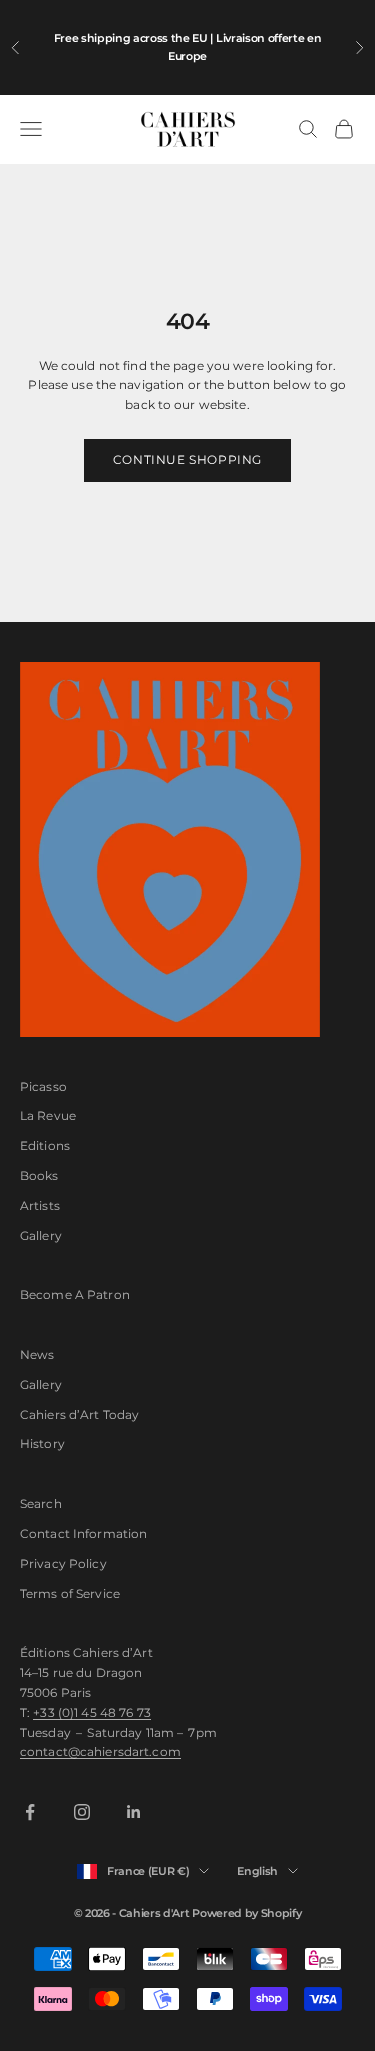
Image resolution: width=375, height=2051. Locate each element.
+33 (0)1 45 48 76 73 (91, 1712)
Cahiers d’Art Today (79, 1414)
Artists (40, 1205)
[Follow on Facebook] (30, 1812)
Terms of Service (70, 1593)
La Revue (48, 1115)
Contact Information (83, 1533)
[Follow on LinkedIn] (134, 1812)
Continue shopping (187, 459)
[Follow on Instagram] (82, 1812)
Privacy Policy (63, 1563)
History (42, 1443)
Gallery (41, 1235)
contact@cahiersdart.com (100, 1751)
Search (41, 1503)
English (257, 1871)
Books (39, 1175)
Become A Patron (75, 1294)
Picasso (43, 1086)
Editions (45, 1145)
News (37, 1354)
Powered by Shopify (246, 1913)
